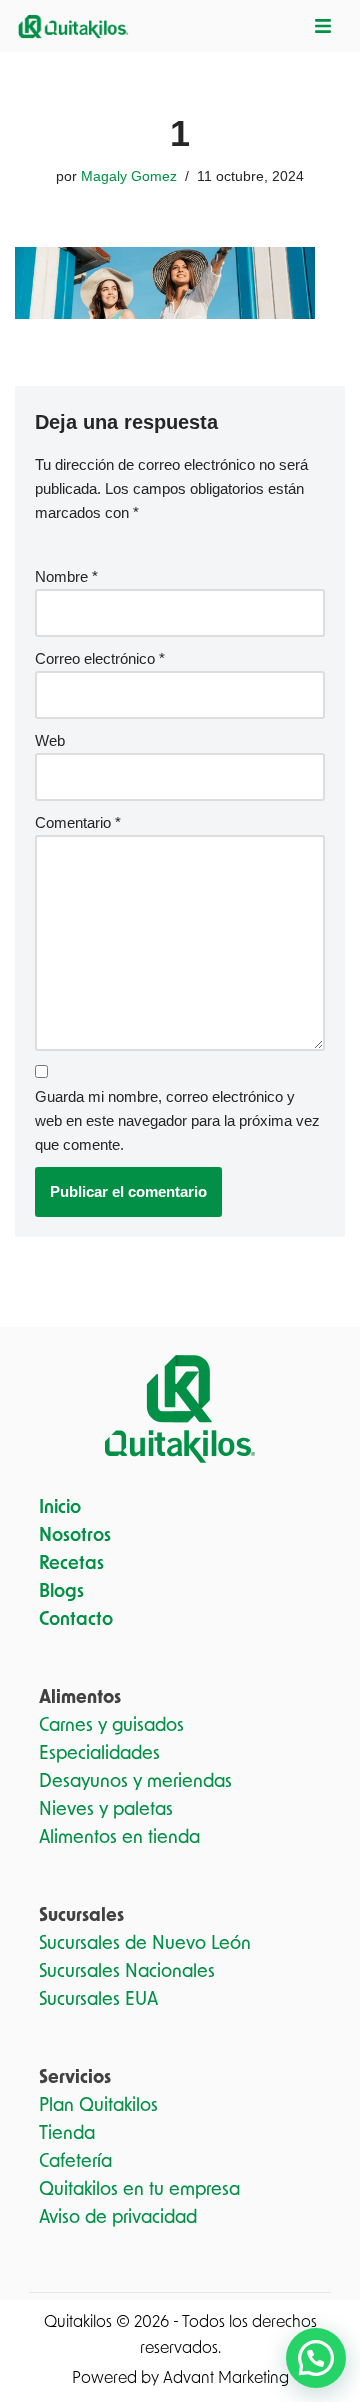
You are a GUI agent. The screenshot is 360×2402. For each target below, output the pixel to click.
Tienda (67, 2134)
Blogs (61, 1592)
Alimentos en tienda (119, 1838)
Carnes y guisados (111, 1726)
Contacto (76, 1620)
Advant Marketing (226, 2378)
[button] (316, 2358)
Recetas (71, 1564)
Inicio (60, 1508)
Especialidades (99, 1754)
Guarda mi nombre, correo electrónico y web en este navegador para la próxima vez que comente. (177, 1120)
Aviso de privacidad (118, 2218)
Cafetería (75, 2162)
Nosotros (75, 1536)
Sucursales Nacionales (127, 1972)
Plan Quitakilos (98, 2106)
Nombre (66, 576)
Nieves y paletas (106, 1810)
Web (50, 740)
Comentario (78, 822)
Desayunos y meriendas (135, 1782)
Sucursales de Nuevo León (145, 1944)
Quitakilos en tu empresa (139, 2190)
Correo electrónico (100, 658)
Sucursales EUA (98, 2000)
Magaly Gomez (129, 176)
